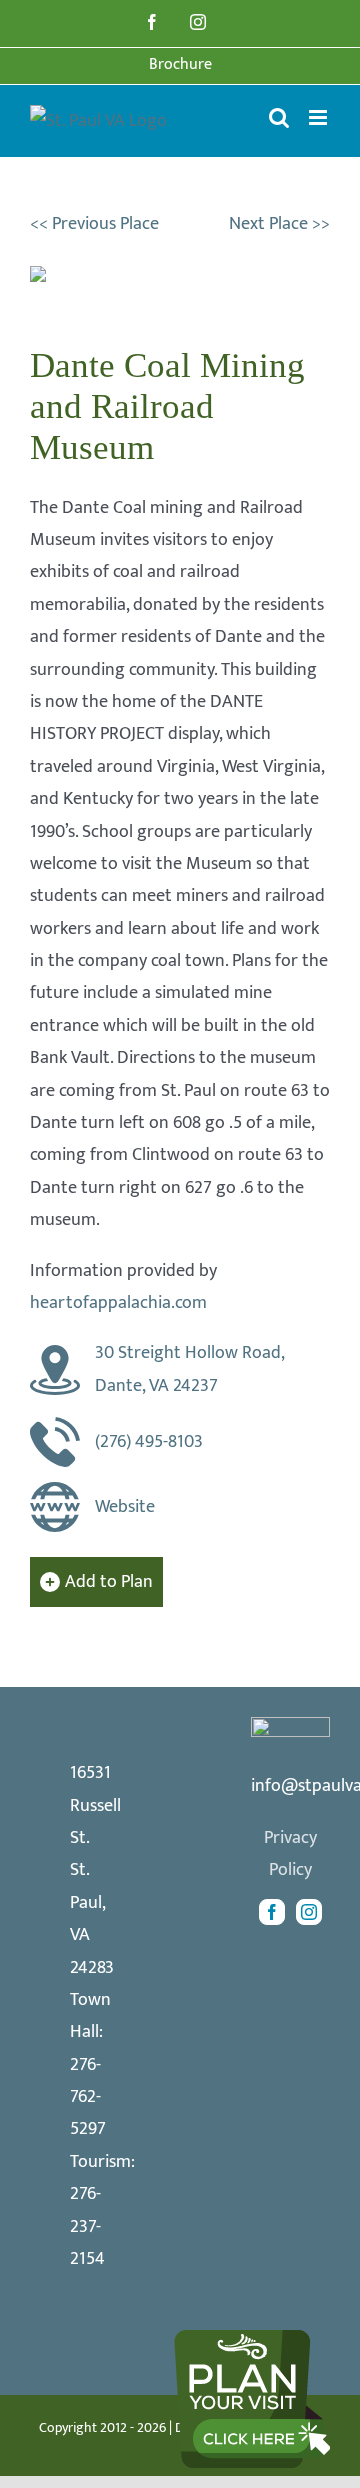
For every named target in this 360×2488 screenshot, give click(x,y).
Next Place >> (279, 224)
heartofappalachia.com (118, 1303)
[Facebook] (272, 1912)
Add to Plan (109, 1582)
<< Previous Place (94, 224)
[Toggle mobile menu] (319, 117)
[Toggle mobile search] (279, 117)
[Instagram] (309, 1912)
